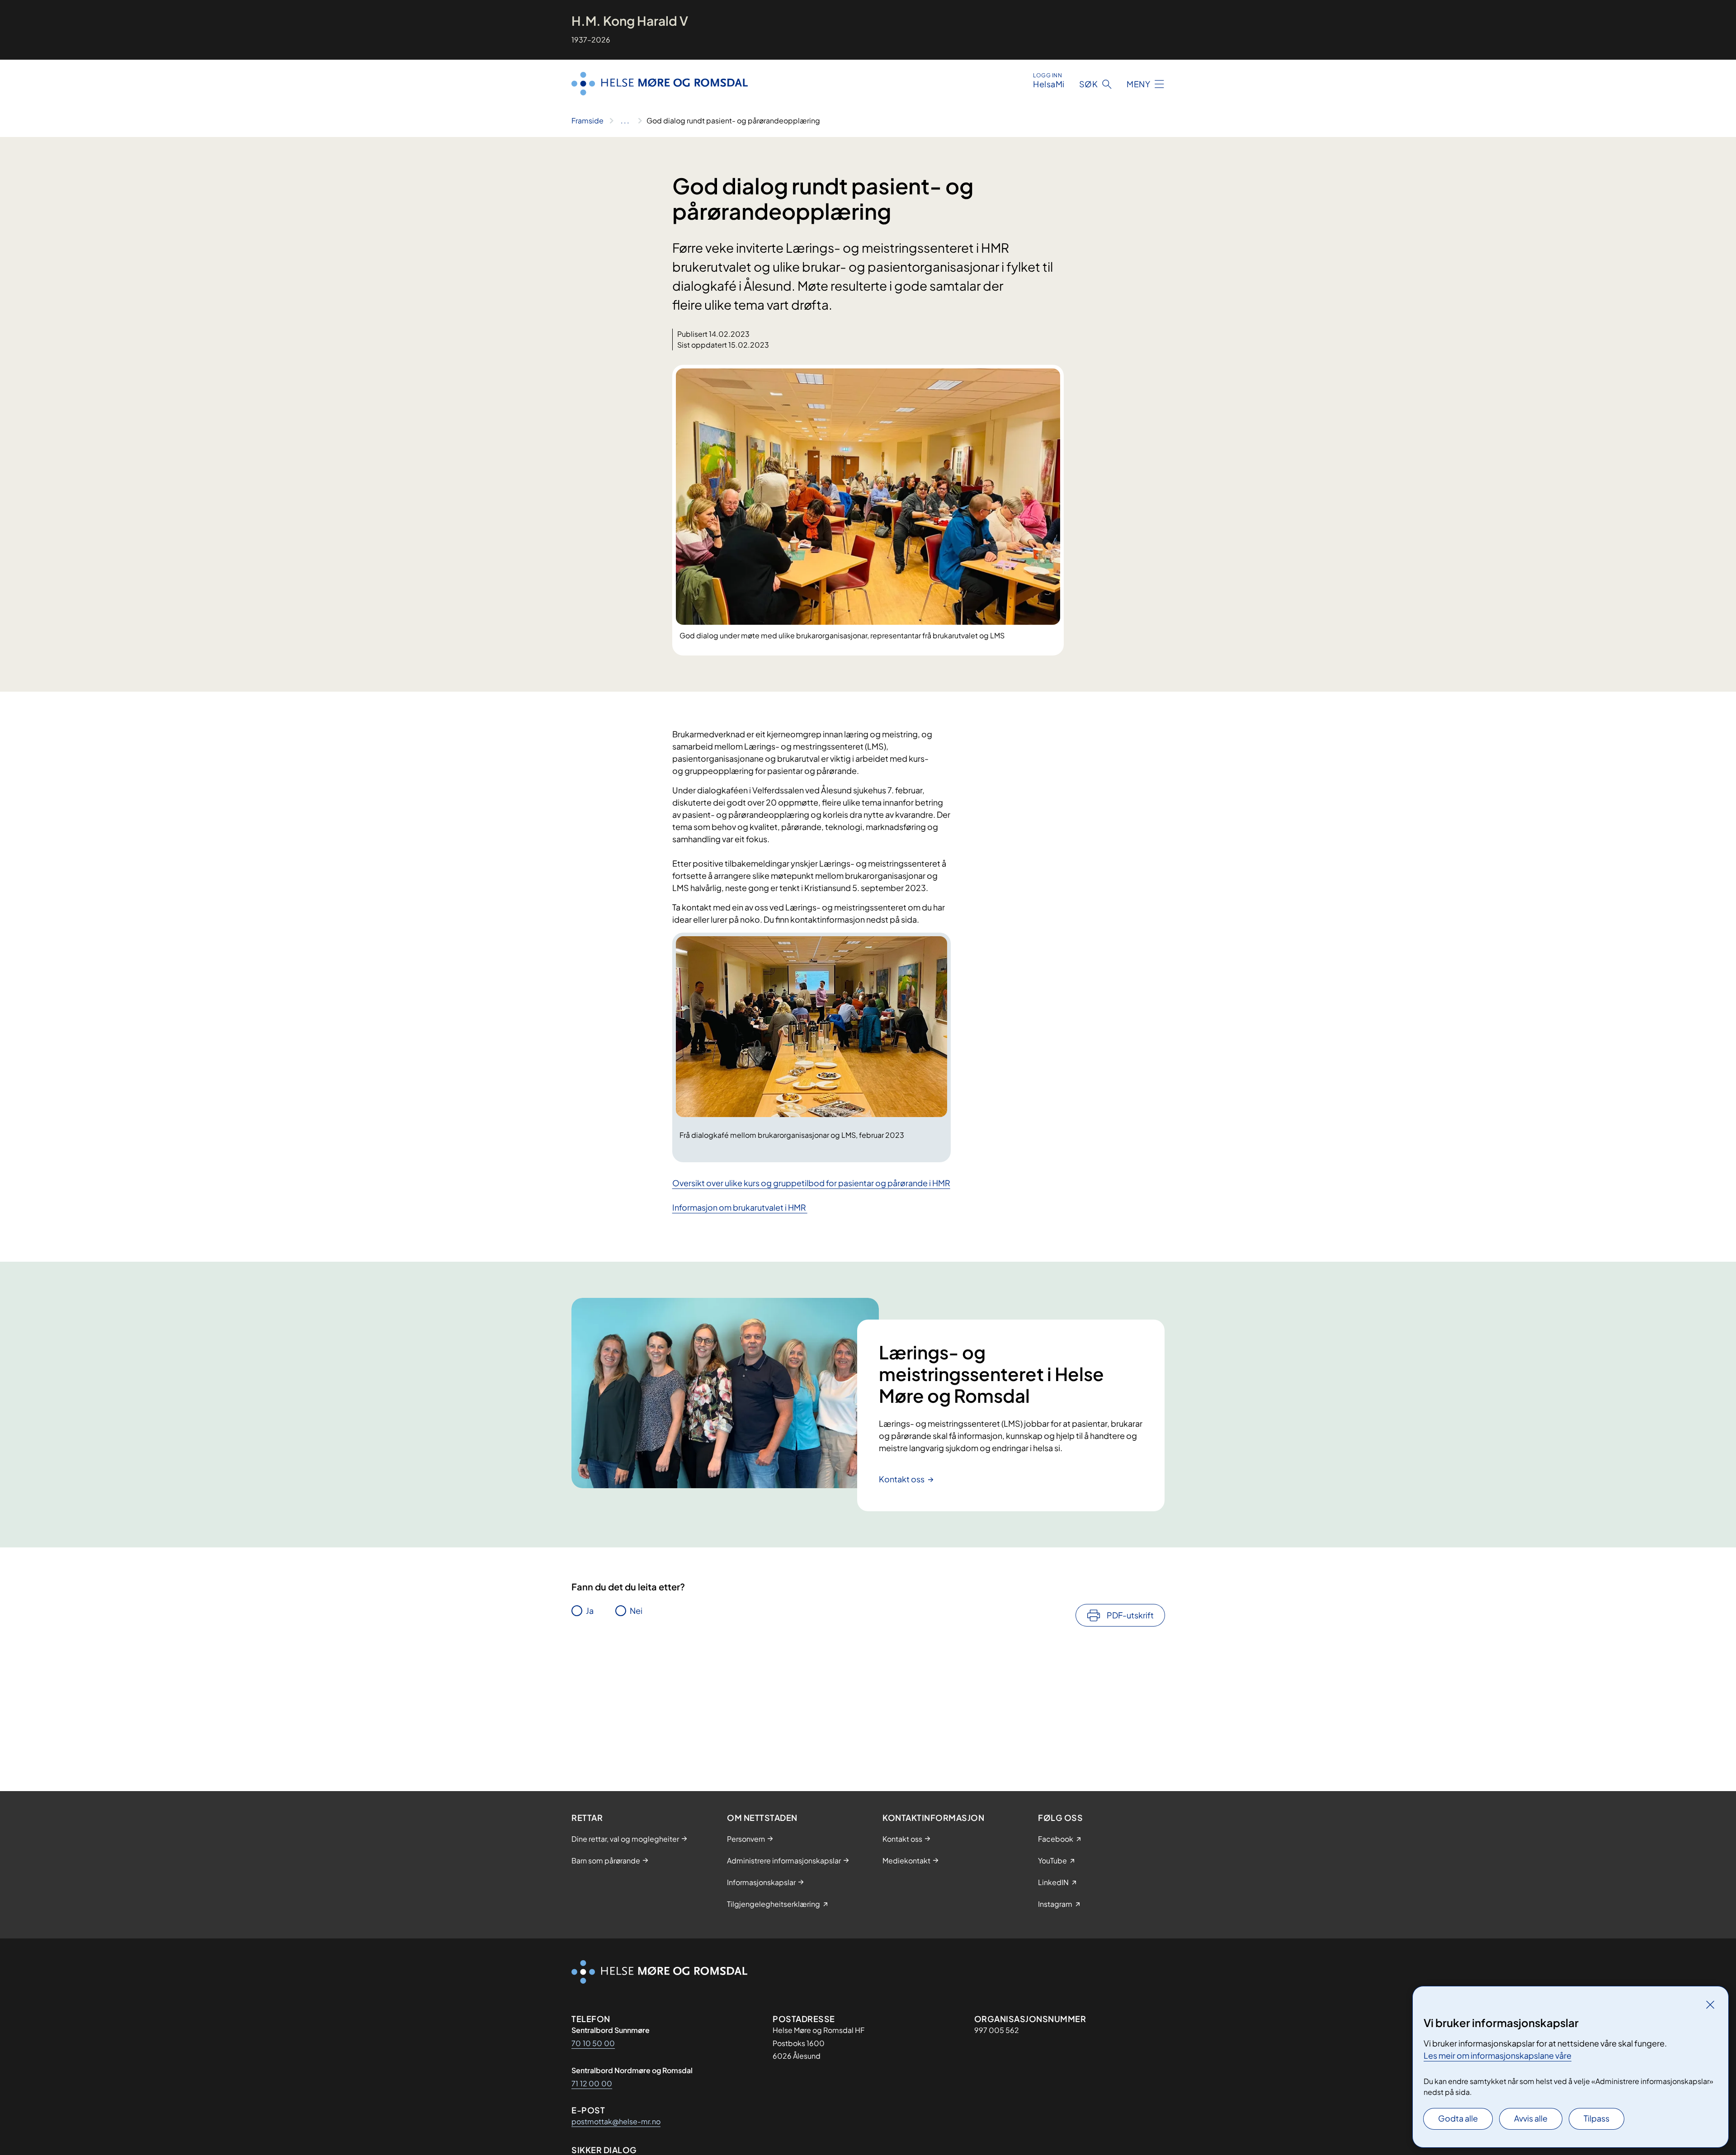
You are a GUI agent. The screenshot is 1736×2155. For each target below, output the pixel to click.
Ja (590, 1610)
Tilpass (1597, 2118)
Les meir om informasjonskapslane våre (1498, 2055)
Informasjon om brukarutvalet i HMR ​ (740, 1207)
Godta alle (1458, 2118)
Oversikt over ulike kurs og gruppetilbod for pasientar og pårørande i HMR (811, 1183)
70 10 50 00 (593, 2043)
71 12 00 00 (592, 2083)
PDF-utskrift (1130, 1615)
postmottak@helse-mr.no (616, 2121)
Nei (636, 1610)
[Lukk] (1710, 2004)
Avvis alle (1531, 2118)
